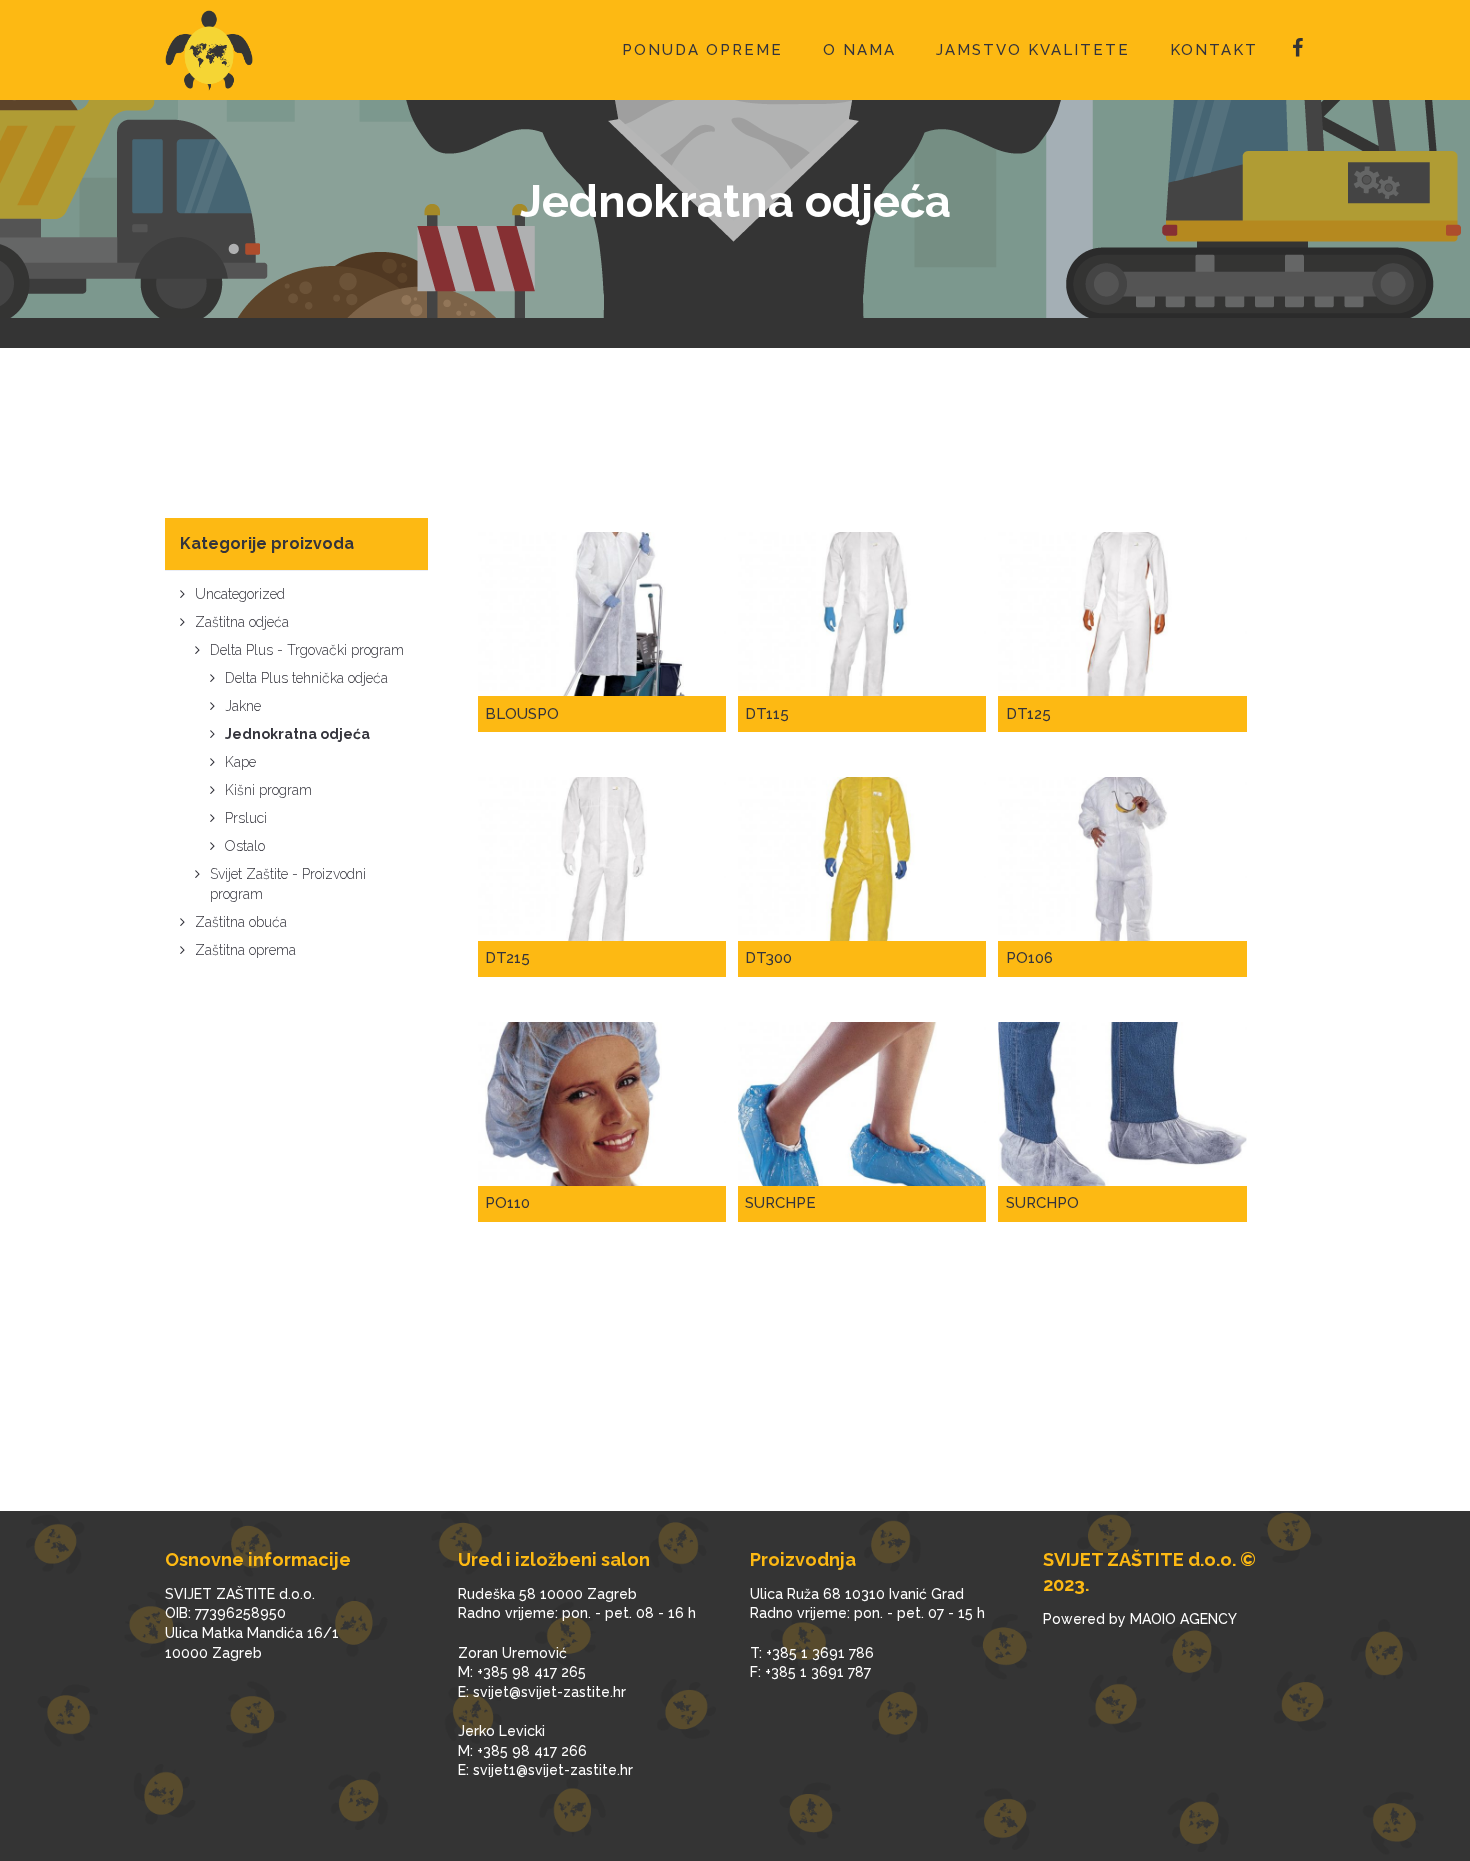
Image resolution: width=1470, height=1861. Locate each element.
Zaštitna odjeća (242, 622)
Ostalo (245, 846)
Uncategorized (240, 594)
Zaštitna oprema (245, 950)
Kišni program (268, 790)
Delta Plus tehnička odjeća (306, 678)
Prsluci (246, 818)
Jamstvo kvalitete (1033, 50)
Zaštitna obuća (241, 922)
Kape (240, 762)
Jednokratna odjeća (297, 734)
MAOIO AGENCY (1183, 1619)
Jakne (243, 706)
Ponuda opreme (702, 50)
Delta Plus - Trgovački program (307, 650)
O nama (859, 50)
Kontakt (1214, 50)
